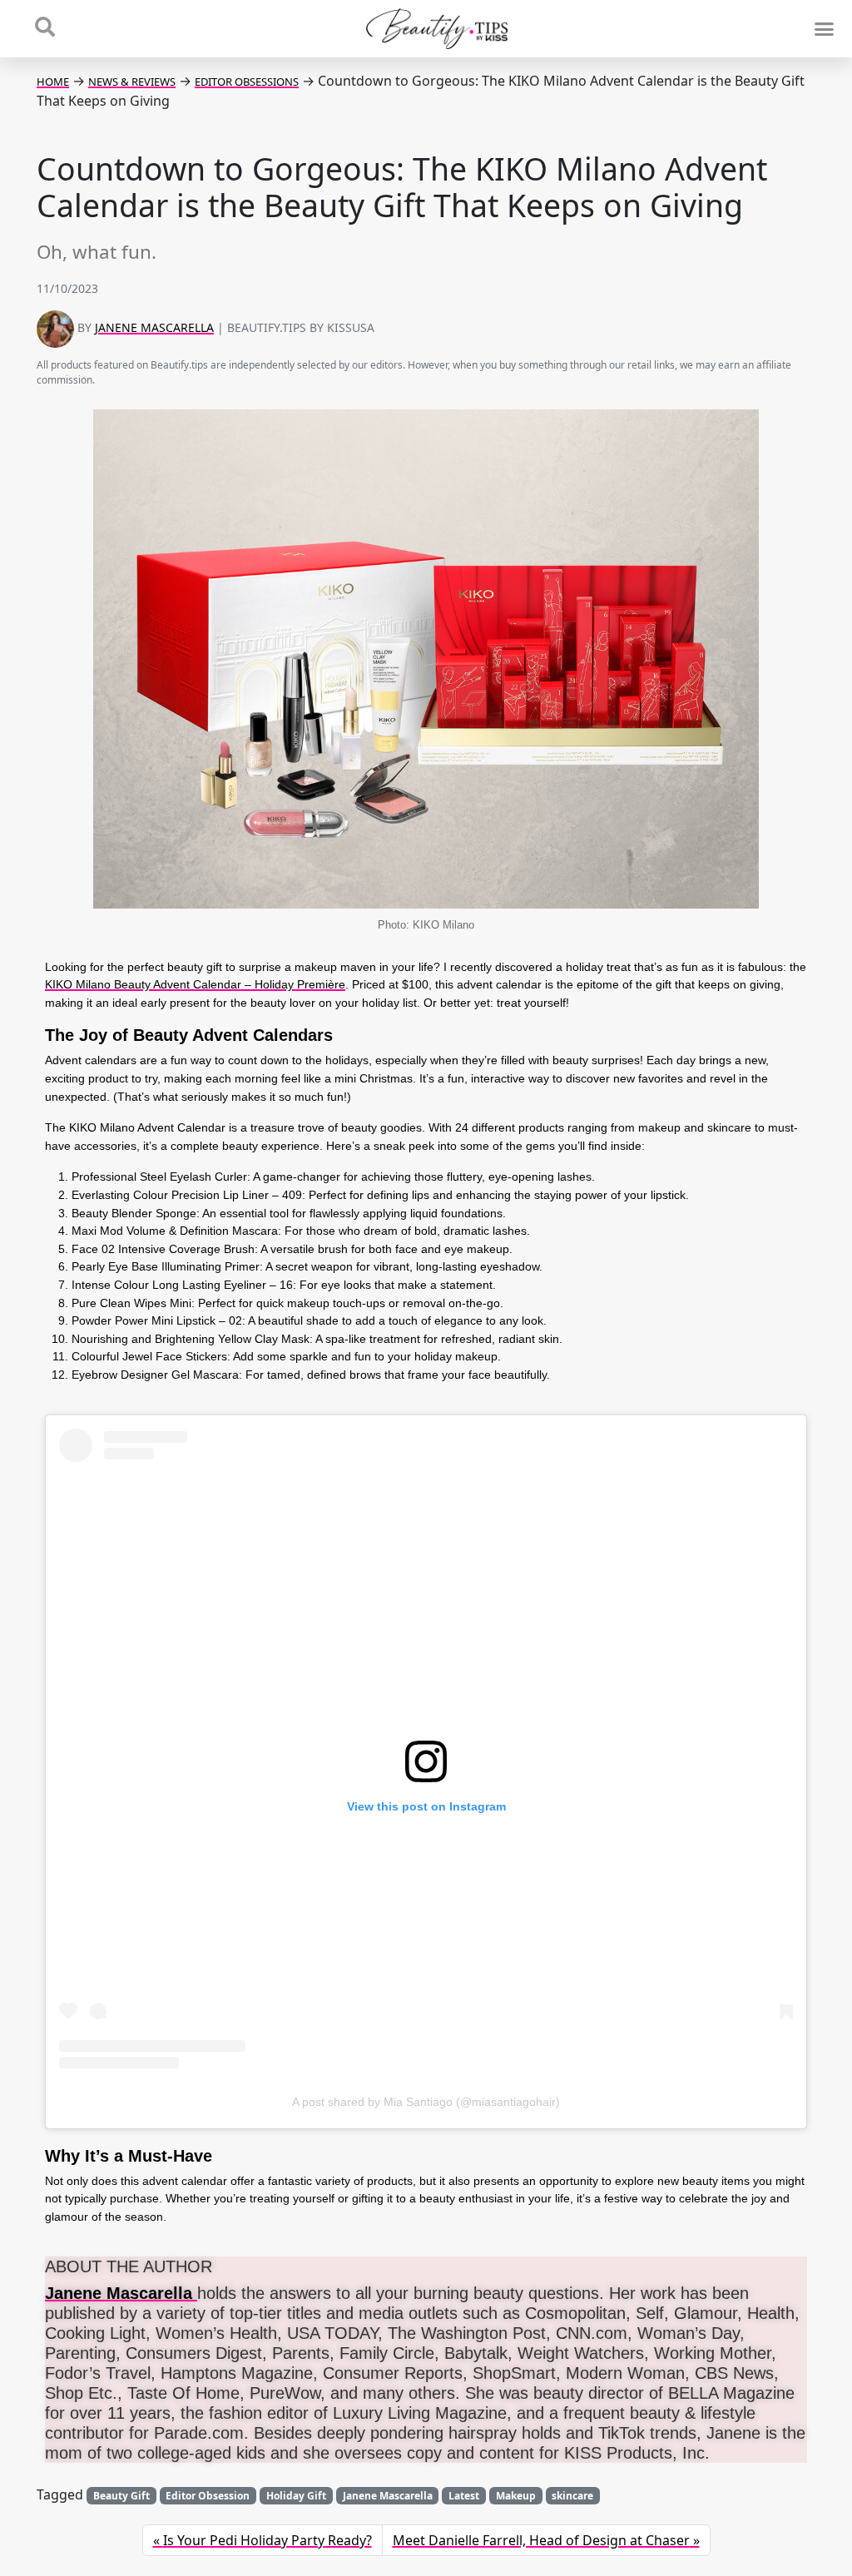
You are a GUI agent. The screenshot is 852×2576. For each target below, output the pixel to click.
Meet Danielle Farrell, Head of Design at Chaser (541, 2540)
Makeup (516, 2496)
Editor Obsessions (247, 82)
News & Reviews (132, 82)
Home (53, 82)
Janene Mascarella (154, 327)
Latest (464, 2496)
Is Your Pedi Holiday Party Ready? (267, 2540)
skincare (572, 2496)
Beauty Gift (121, 2496)
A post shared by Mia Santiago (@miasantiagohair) (426, 2102)
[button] (824, 29)
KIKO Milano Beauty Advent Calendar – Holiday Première (195, 984)
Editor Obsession (208, 2496)
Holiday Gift (296, 2496)
